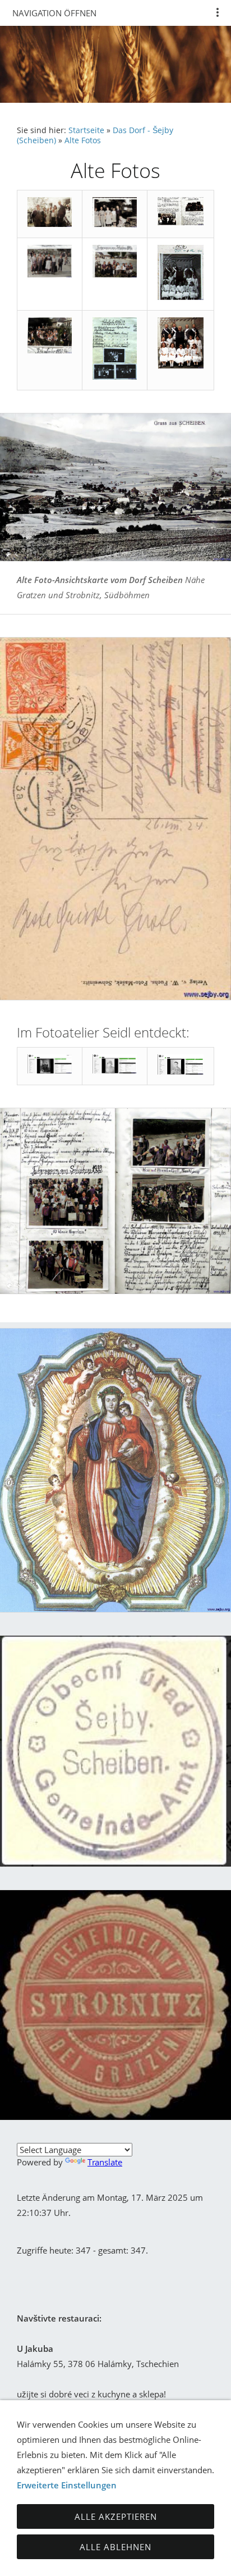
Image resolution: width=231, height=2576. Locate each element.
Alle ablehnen (115, 2547)
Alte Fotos (83, 140)
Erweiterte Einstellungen (67, 2485)
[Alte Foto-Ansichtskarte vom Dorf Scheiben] (115, 487)
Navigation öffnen (54, 13)
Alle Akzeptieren (116, 2516)
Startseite (86, 130)
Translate (105, 2162)
